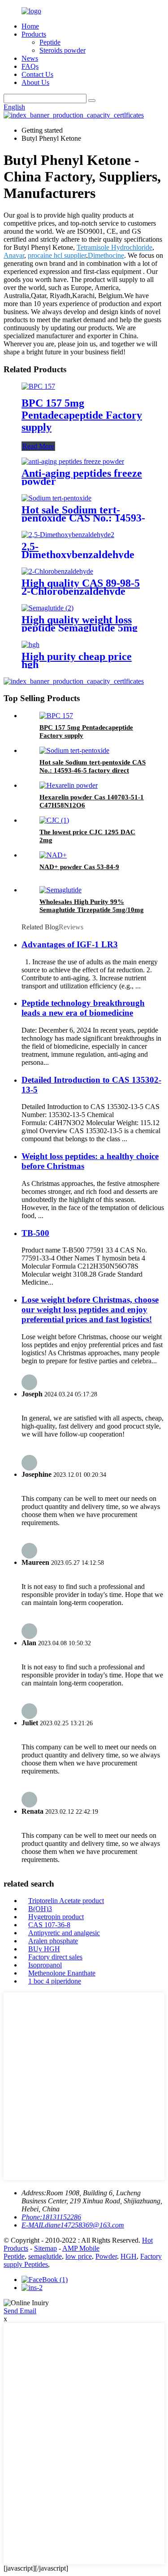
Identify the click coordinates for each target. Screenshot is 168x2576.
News (30, 58)
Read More (38, 446)
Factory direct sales (55, 1957)
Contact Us (37, 74)
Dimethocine (106, 255)
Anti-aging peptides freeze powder (82, 477)
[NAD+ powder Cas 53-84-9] (53, 855)
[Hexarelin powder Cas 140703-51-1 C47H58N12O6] (69, 785)
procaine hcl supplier (57, 255)
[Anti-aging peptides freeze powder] (73, 461)
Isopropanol (45, 1965)
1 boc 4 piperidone (55, 1981)
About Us (35, 82)
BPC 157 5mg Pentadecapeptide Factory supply (82, 415)
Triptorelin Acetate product (66, 1901)
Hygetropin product (56, 1917)
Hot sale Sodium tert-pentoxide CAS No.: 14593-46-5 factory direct (83, 518)
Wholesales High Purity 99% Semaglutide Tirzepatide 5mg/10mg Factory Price (92, 910)
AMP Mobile (81, 2248)
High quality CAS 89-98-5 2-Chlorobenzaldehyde (81, 587)
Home (30, 26)
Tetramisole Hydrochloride (114, 247)
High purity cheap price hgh (77, 660)
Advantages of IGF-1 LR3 (70, 944)
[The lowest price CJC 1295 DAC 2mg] (54, 820)
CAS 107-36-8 (49, 1925)
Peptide (50, 42)
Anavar (14, 255)
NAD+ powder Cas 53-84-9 (79, 867)
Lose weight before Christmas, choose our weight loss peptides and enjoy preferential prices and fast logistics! (90, 1309)
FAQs (30, 66)
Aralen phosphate (53, 1941)
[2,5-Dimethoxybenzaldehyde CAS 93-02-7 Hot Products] (68, 535)
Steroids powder (62, 50)
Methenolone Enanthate (62, 1973)
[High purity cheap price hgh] (30, 645)
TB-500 (35, 1233)
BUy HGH (44, 1949)
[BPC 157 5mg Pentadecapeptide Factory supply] (38, 386)
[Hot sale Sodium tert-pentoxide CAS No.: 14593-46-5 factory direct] (56, 498)
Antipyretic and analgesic (64, 1933)
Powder (106, 2256)
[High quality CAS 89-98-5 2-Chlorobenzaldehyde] (57, 571)
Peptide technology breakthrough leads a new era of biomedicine (83, 1008)
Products (34, 34)
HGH (129, 2256)
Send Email (20, 2311)
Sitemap (45, 2248)
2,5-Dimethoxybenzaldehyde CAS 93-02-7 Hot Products (82, 555)
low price (79, 2256)
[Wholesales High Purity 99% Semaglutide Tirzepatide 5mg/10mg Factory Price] (60, 890)
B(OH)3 (40, 1909)
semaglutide (45, 2256)
